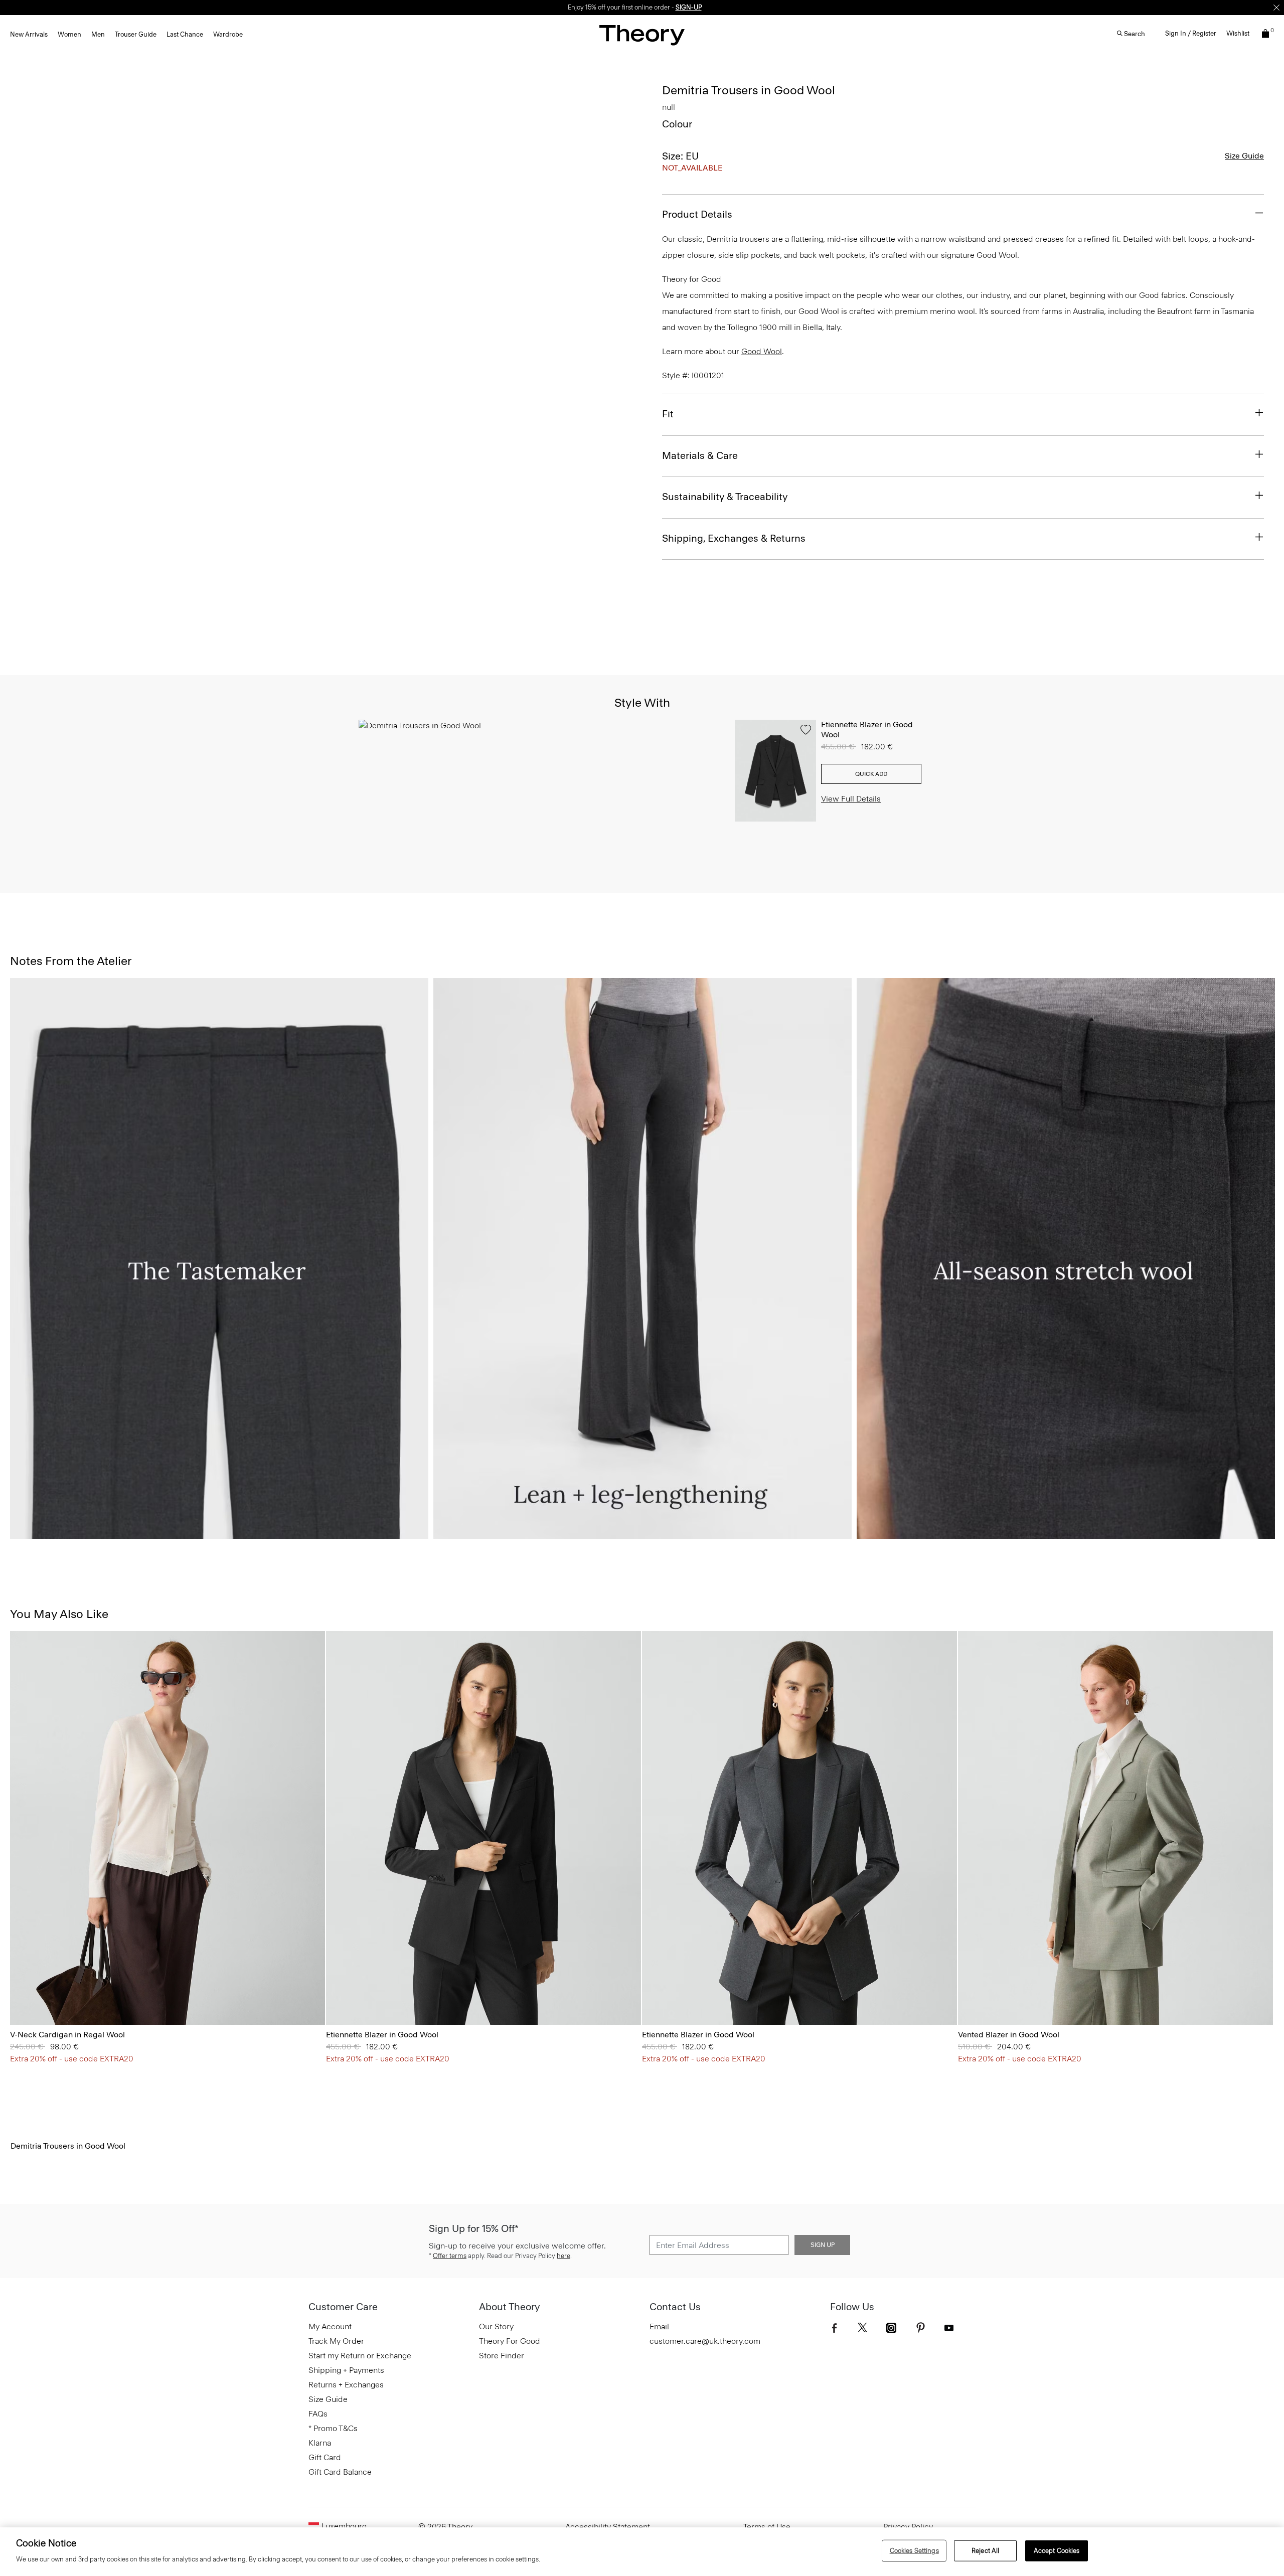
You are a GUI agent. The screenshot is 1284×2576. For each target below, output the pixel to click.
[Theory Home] (642, 35)
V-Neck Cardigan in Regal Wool (67, 2035)
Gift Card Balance (340, 2472)
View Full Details (851, 799)
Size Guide (1244, 156)
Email (659, 2326)
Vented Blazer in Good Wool (1009, 2035)
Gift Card (325, 2457)
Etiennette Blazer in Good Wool (382, 2035)
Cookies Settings (914, 2551)
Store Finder (502, 2356)
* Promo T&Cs (333, 2428)
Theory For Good (510, 2341)
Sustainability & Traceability (725, 497)
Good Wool (762, 351)
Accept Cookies (1057, 2551)
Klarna (320, 2443)
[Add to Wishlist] (806, 730)
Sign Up (823, 2245)
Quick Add (871, 774)
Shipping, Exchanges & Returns (734, 538)
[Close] (1276, 8)
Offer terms (450, 2256)
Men (98, 34)
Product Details (697, 214)
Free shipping (595, 7)
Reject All (985, 2551)
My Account (330, 2326)
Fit (668, 414)
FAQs (318, 2414)
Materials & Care (700, 455)
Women (69, 34)
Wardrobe (228, 34)
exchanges (638, 7)
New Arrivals (29, 34)
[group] (168, 1828)
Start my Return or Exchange (360, 2356)
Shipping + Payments (346, 2370)
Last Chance (185, 34)
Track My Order (336, 2341)
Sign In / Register (1191, 33)
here (564, 2256)
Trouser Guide (136, 34)
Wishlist (1238, 33)
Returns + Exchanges (346, 2385)
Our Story (496, 2326)
